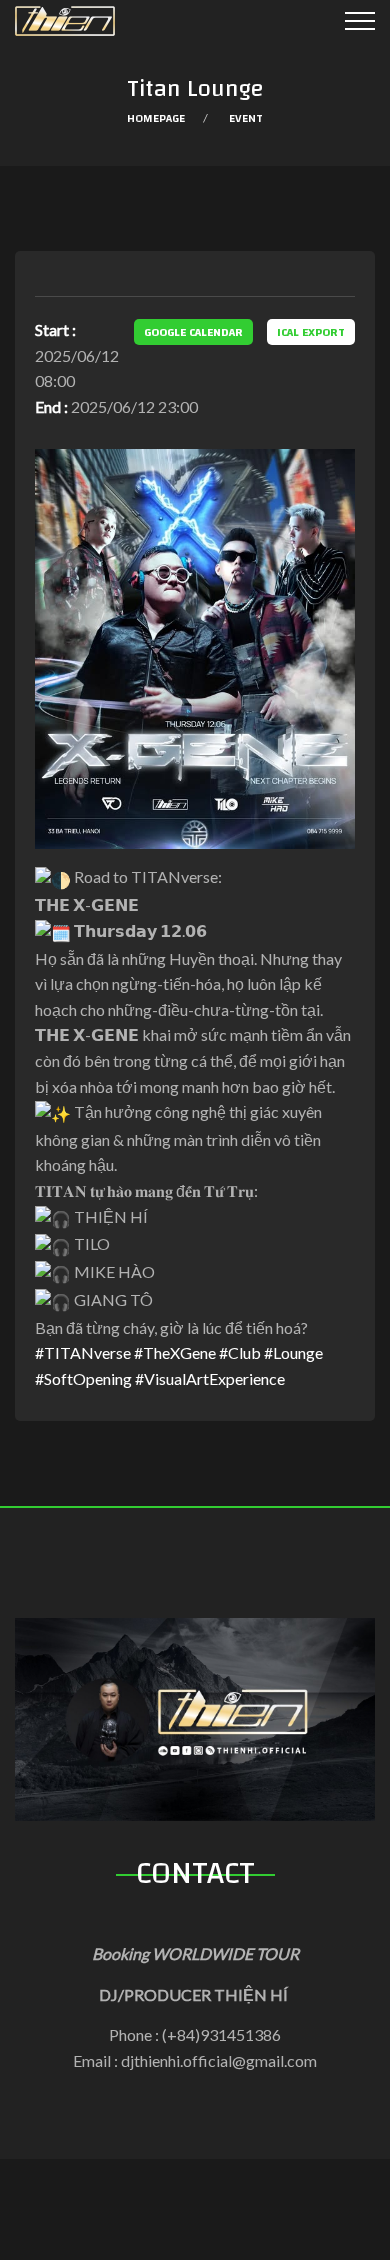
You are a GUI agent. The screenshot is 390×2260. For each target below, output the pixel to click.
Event (246, 118)
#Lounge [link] (293, 1352)
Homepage (156, 118)
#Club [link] (240, 1352)
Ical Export (311, 332)
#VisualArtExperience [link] (210, 1378)
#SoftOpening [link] (83, 1378)
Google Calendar (193, 332)
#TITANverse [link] (83, 1352)
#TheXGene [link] (175, 1352)
